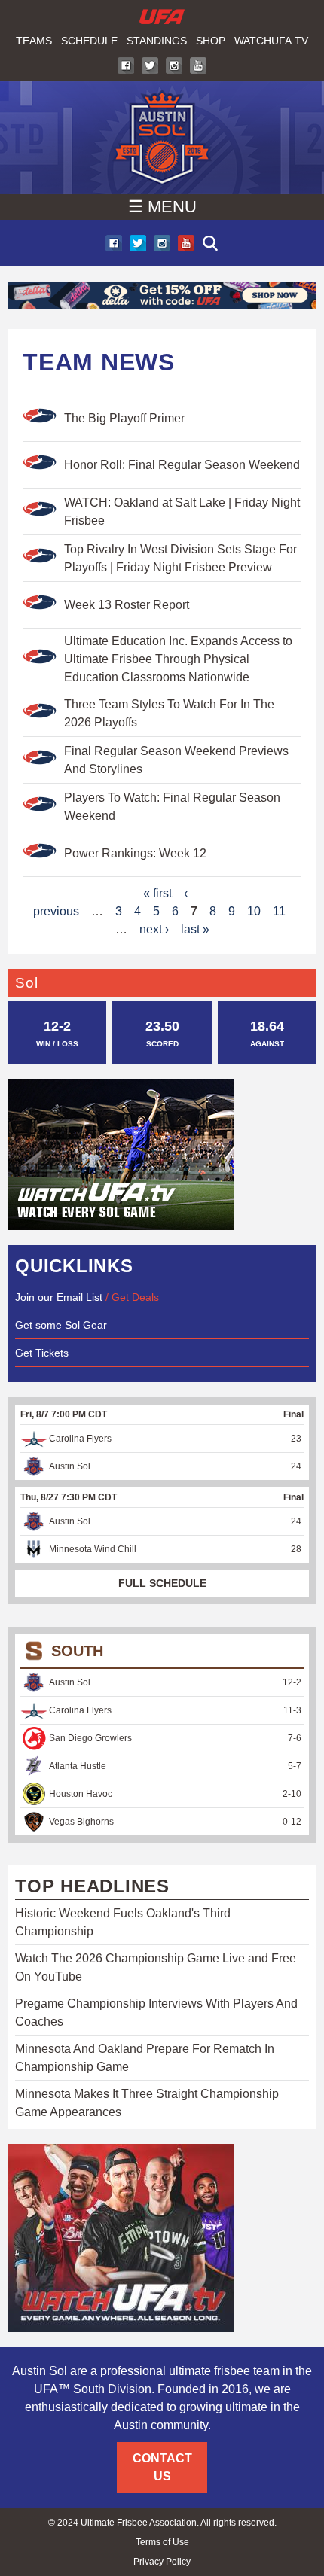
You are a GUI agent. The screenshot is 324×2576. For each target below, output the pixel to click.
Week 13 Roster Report (127, 605)
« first (157, 893)
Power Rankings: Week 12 (135, 853)
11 (279, 911)
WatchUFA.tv (271, 41)
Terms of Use (162, 2542)
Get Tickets (42, 1353)
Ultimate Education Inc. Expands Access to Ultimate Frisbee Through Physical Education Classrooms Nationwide (178, 659)
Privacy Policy (162, 2562)
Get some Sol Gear (61, 1325)
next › (154, 929)
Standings (157, 41)
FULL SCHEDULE (162, 1583)
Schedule (89, 41)
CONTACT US (162, 2467)
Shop (211, 41)
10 (254, 911)
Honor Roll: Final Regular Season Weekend (182, 465)
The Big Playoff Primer (124, 418)
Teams (34, 41)
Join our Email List (59, 1297)
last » (195, 929)
